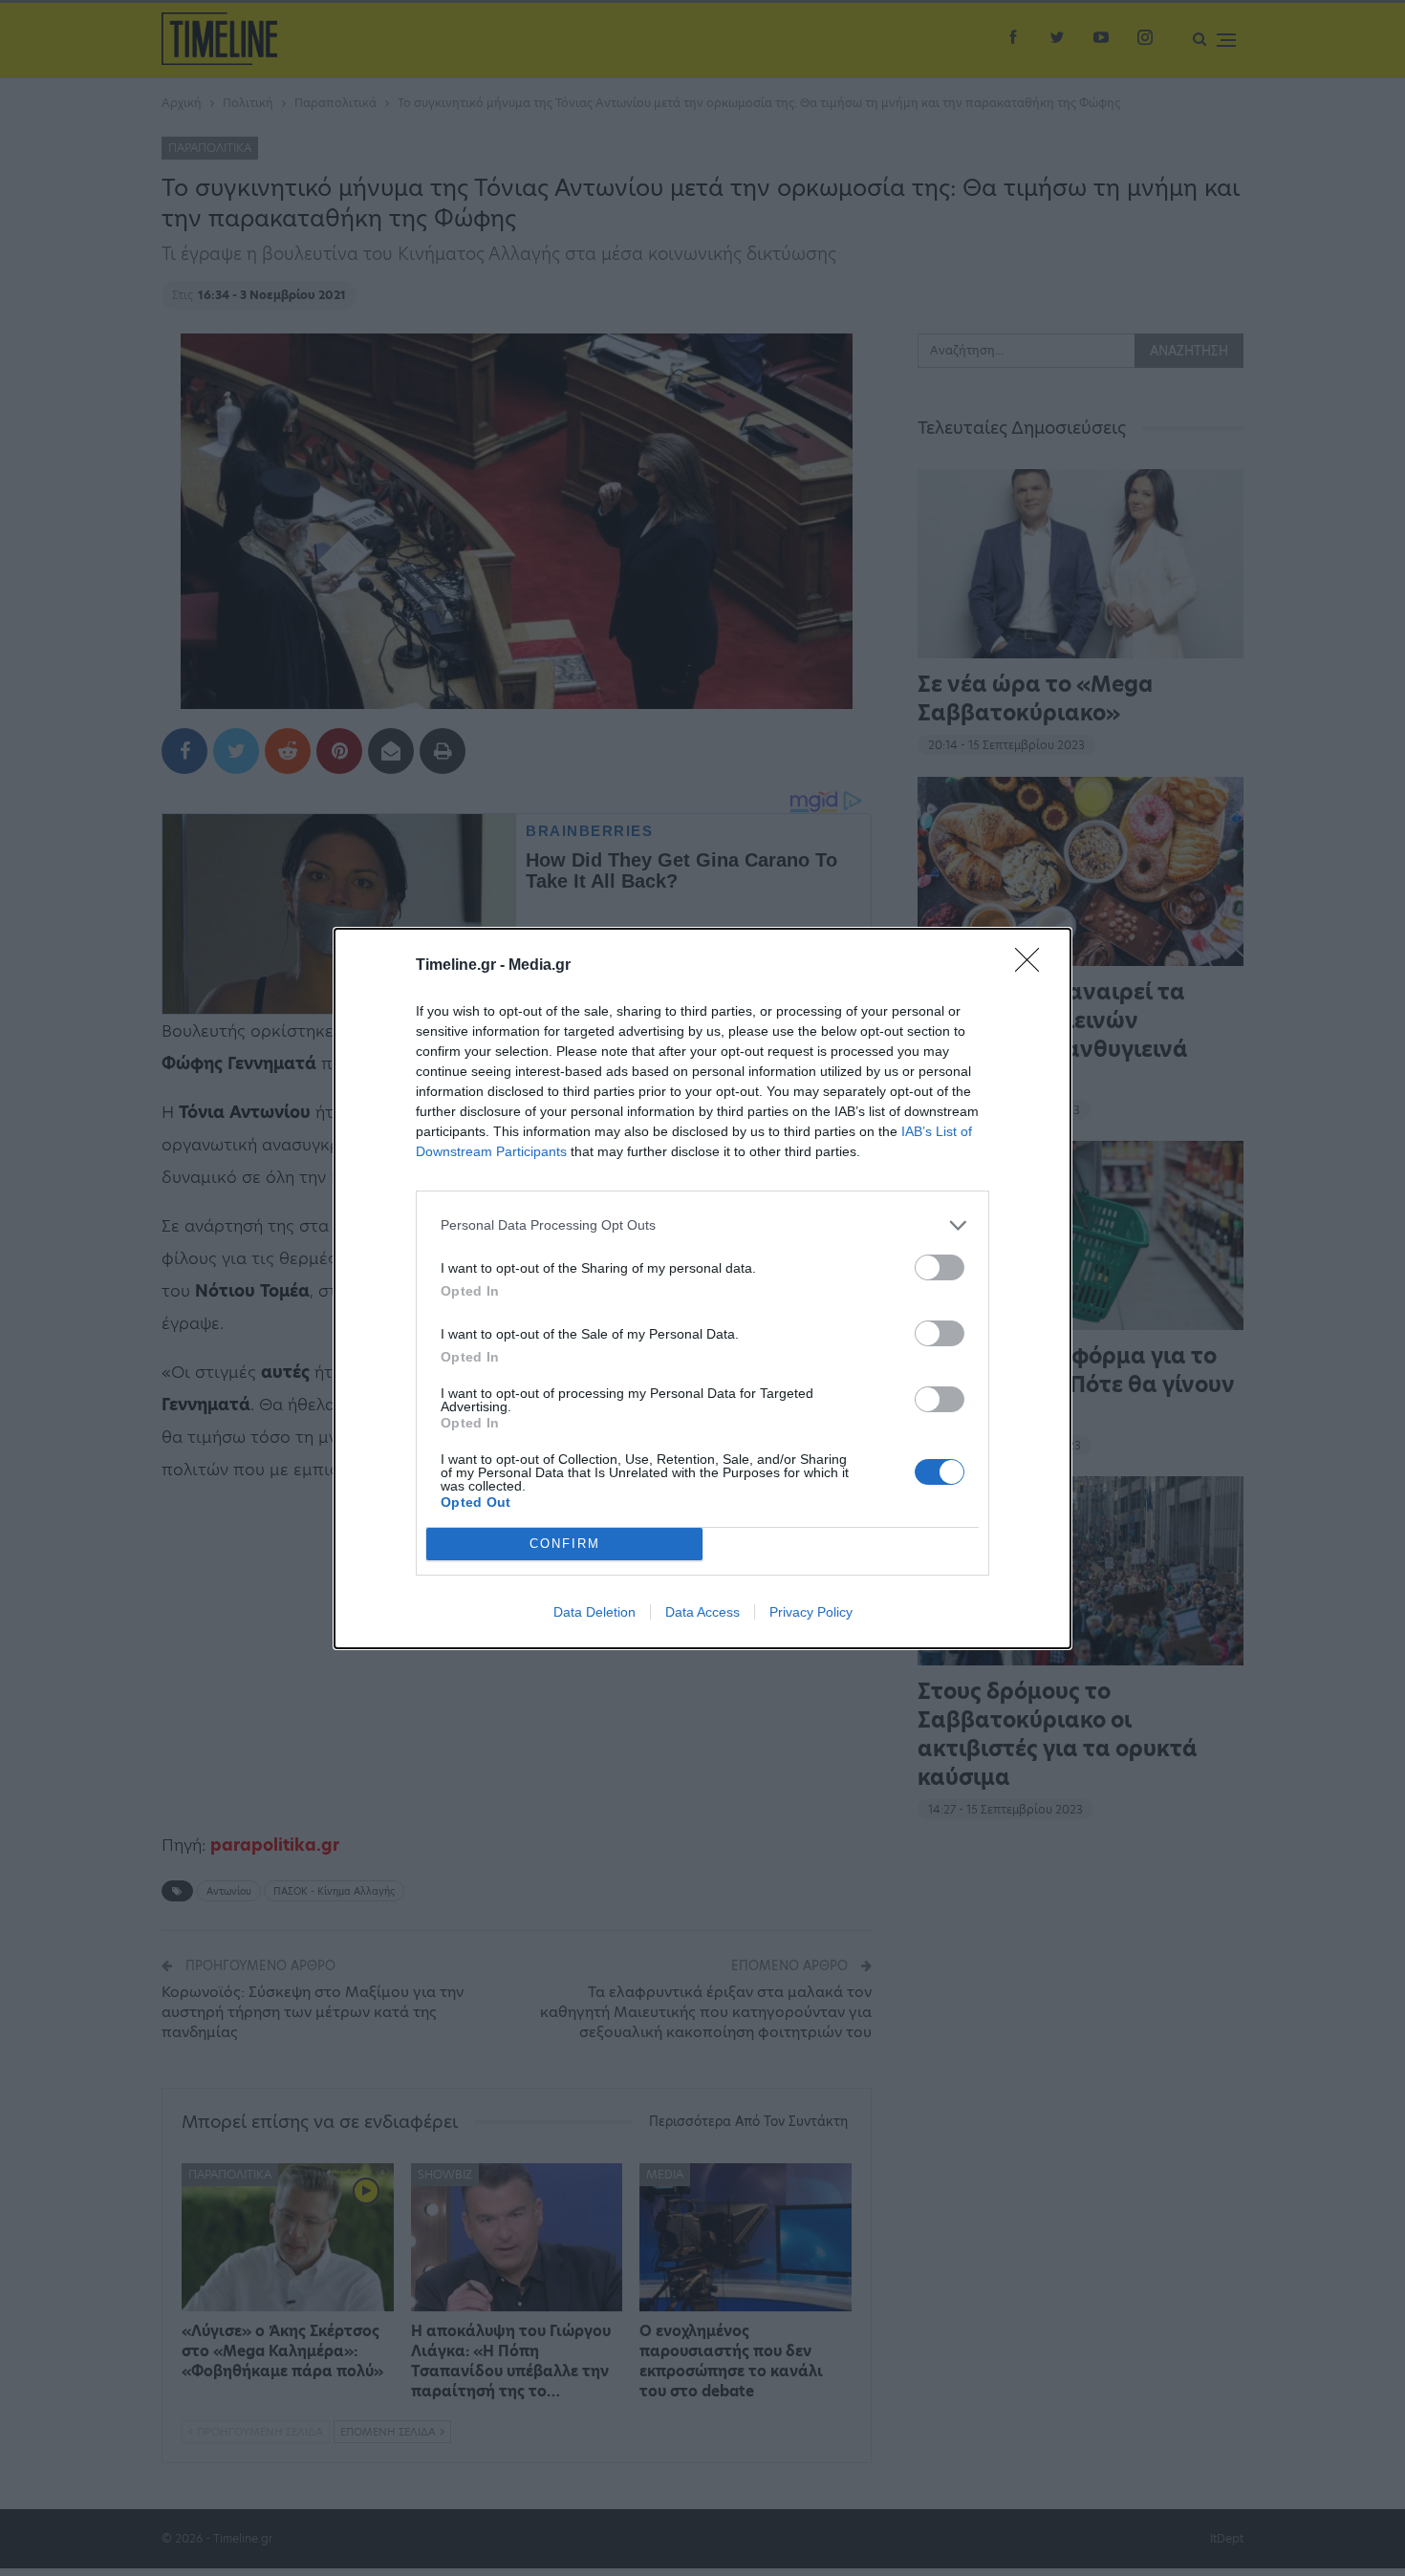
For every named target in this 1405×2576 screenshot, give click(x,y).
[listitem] (702, 1225)
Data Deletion (594, 1612)
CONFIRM (565, 1544)
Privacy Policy (811, 1612)
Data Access (702, 1612)
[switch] (940, 1267)
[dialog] (702, 1288)
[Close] (1033, 966)
